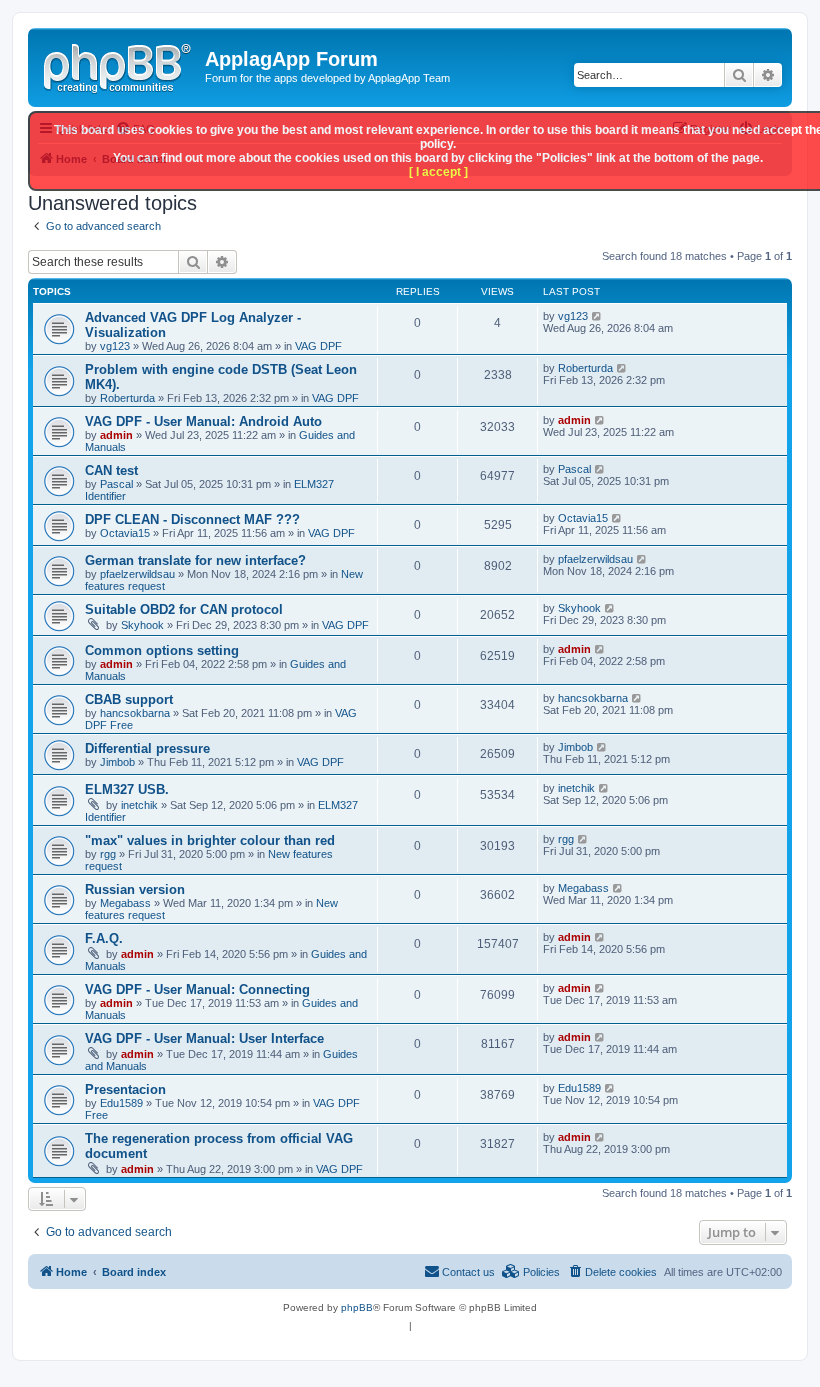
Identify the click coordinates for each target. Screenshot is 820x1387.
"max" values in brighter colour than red (210, 840)
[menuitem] (612, 1272)
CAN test (111, 470)
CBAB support (129, 699)
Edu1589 (121, 1103)
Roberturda (127, 398)
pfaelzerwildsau (137, 574)
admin (116, 435)
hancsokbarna (135, 713)
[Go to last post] (597, 316)
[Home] (119, 65)
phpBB (357, 1307)
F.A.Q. (104, 938)
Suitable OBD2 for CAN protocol (184, 609)
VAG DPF (318, 346)
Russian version (135, 889)
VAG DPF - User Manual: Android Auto (203, 421)
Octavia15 (125, 533)
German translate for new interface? (195, 560)
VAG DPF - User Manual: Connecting (197, 989)
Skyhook (142, 625)
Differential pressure (147, 748)
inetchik (139, 805)
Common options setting (162, 650)
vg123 (115, 346)
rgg (108, 854)
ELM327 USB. (127, 789)
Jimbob (117, 762)
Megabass (125, 903)
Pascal (116, 484)
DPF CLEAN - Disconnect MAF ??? (192, 519)
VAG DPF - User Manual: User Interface (204, 1038)
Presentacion (125, 1089)
